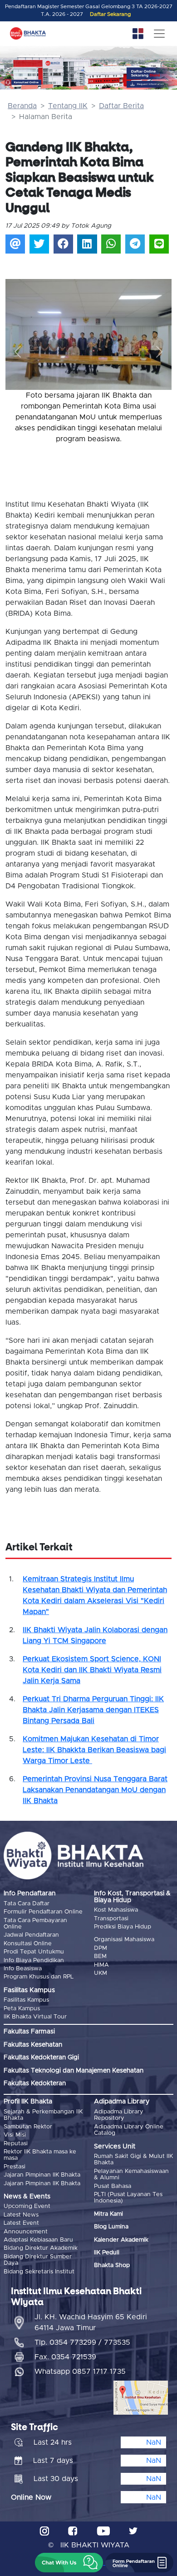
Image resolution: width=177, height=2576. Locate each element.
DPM (101, 1948)
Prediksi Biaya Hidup (123, 1927)
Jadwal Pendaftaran (31, 1935)
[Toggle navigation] (159, 34)
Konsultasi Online (28, 1944)
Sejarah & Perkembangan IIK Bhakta (43, 2115)
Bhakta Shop (112, 2265)
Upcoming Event (27, 2206)
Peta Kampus (22, 2009)
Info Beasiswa (23, 1969)
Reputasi (16, 2144)
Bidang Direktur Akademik (41, 2248)
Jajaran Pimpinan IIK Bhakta (42, 2175)
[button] (18, 352)
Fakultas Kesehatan (33, 2045)
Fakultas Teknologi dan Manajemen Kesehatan (74, 2071)
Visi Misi (15, 2135)
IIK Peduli (107, 2253)
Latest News (21, 2215)
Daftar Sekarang (110, 14)
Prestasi (15, 2167)
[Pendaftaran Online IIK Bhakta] (152, 74)
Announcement (26, 2232)
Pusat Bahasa (113, 2186)
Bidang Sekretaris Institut (39, 2272)
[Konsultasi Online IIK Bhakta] (23, 83)
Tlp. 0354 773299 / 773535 (82, 2342)
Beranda (22, 106)
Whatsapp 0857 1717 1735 (80, 2372)
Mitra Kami (108, 2214)
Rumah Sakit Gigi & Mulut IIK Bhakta (133, 2160)
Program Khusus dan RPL (39, 1977)
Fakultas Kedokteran (35, 2083)
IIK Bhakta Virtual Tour (35, 2017)
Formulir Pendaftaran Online (43, 1912)
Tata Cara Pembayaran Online (35, 1924)
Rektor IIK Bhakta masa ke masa (40, 2155)
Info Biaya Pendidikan (34, 1961)
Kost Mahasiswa (116, 1910)
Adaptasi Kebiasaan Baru (38, 2240)
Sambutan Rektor (28, 2127)
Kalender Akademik (121, 2240)
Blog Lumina (111, 2227)
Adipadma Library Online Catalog (129, 2130)
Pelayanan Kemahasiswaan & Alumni (131, 2175)
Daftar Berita (121, 106)
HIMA (101, 1965)
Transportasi (111, 1919)
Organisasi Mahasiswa (124, 1940)
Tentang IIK (68, 106)
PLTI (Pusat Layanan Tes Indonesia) (128, 2198)
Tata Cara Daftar (27, 1904)
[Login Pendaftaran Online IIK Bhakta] (152, 85)
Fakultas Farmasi (29, 2032)
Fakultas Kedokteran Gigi (41, 2058)
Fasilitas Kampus (26, 2000)
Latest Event (21, 2223)
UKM (101, 1973)
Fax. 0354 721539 (65, 2357)
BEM (100, 1956)
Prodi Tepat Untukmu (34, 1952)
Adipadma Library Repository (119, 2115)
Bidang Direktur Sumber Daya (38, 2260)
